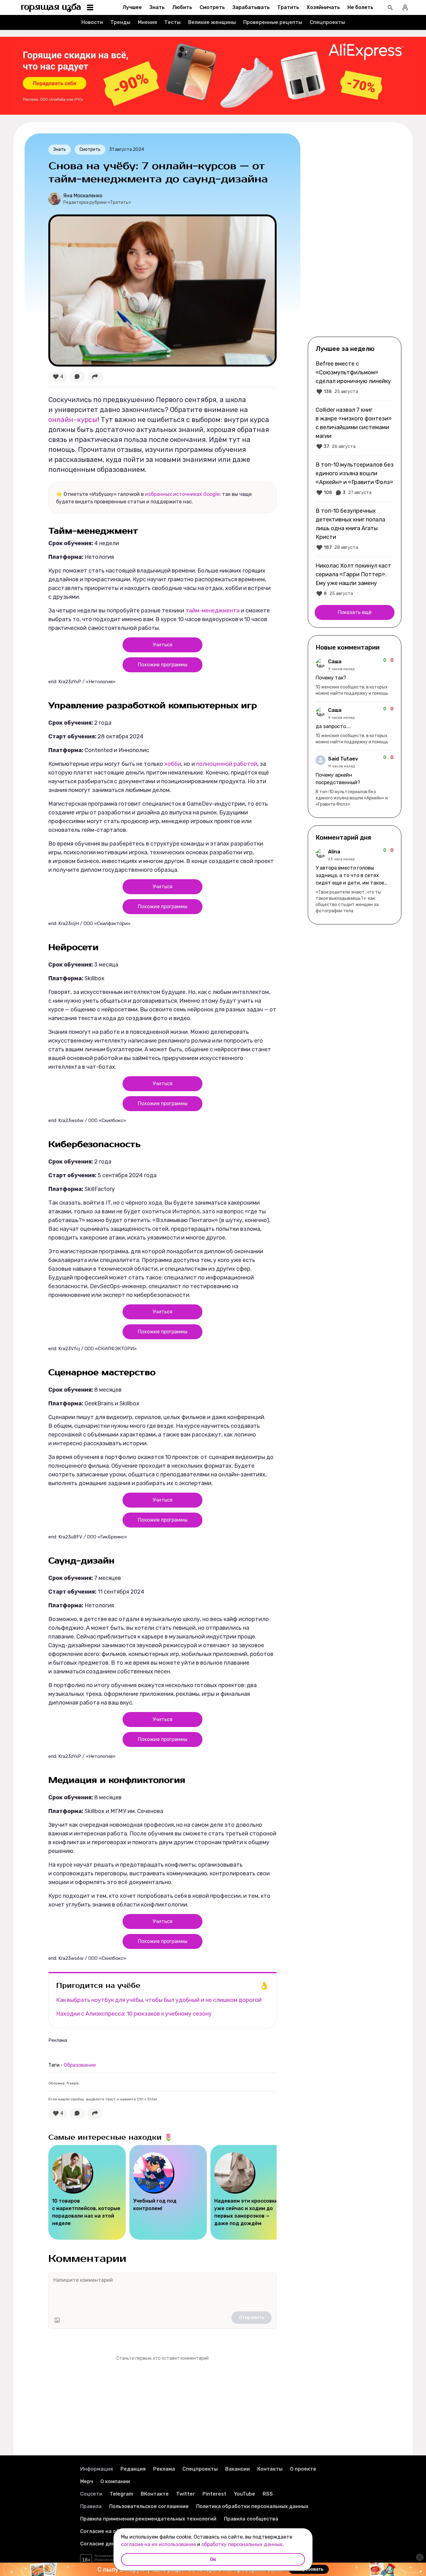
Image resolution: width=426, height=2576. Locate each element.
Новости (92, 22)
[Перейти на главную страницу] (51, 7)
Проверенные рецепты (273, 22)
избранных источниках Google (182, 494)
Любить (182, 7)
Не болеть (360, 7)
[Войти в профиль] (405, 7)
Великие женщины (212, 22)
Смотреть (212, 7)
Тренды (120, 22)
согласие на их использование (158, 2544)
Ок (213, 2559)
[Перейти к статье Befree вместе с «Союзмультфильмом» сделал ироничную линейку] (355, 377)
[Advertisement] (355, 234)
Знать (157, 7)
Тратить (288, 7)
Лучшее (132, 7)
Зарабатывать (251, 7)
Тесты (172, 22)
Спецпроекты (327, 22)
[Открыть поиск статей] (390, 7)
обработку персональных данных (242, 2544)
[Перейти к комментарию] (355, 677)
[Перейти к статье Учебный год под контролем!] (168, 2192)
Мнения (147, 22)
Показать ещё (355, 612)
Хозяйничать (323, 7)
